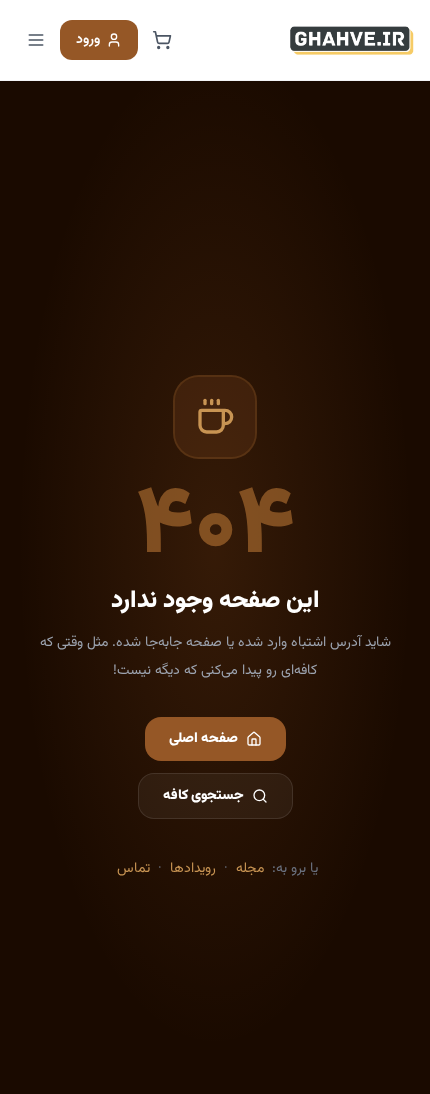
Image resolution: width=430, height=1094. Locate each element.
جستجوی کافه (203, 796)
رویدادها (193, 869)
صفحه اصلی (203, 739)
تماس (133, 869)
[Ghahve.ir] (351, 40)
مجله (250, 869)
